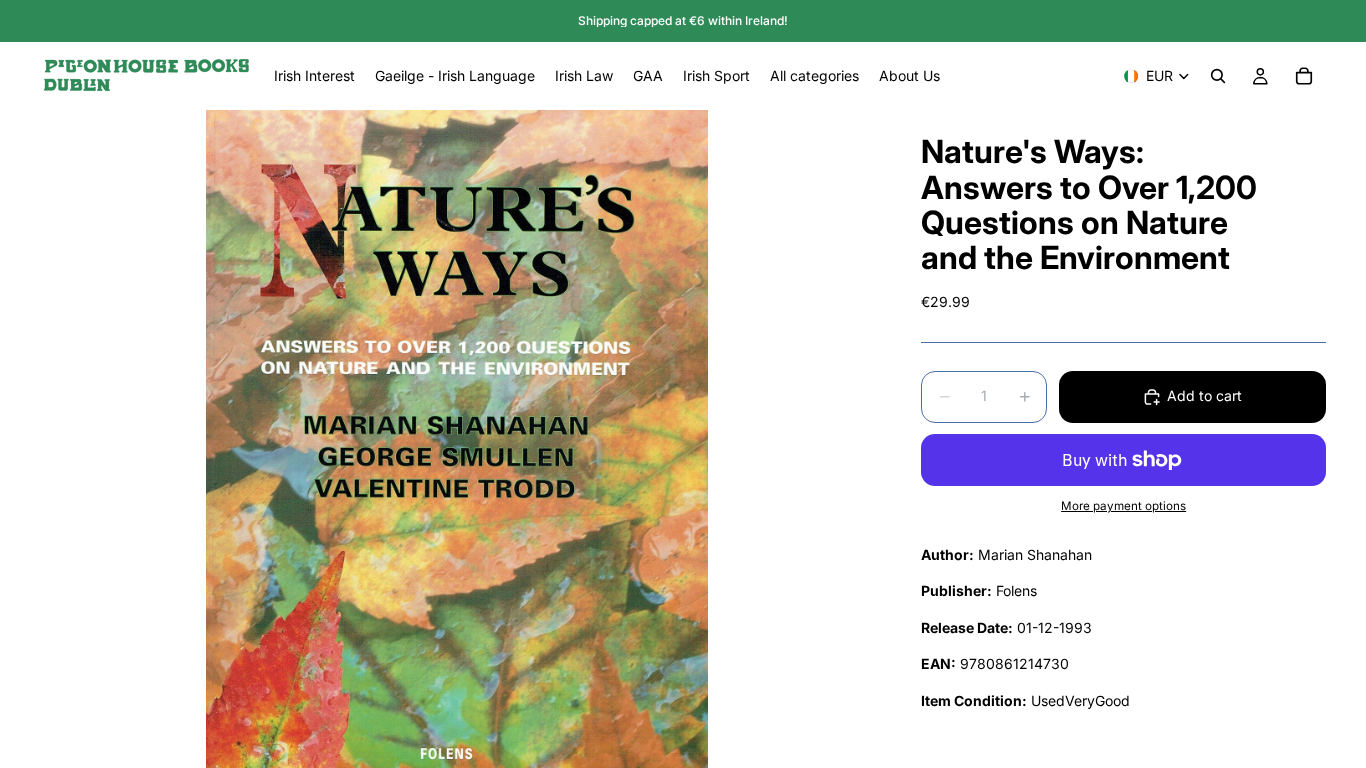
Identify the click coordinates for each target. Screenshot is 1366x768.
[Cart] (1304, 76)
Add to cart (1204, 395)
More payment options (1123, 506)
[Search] (1218, 76)
